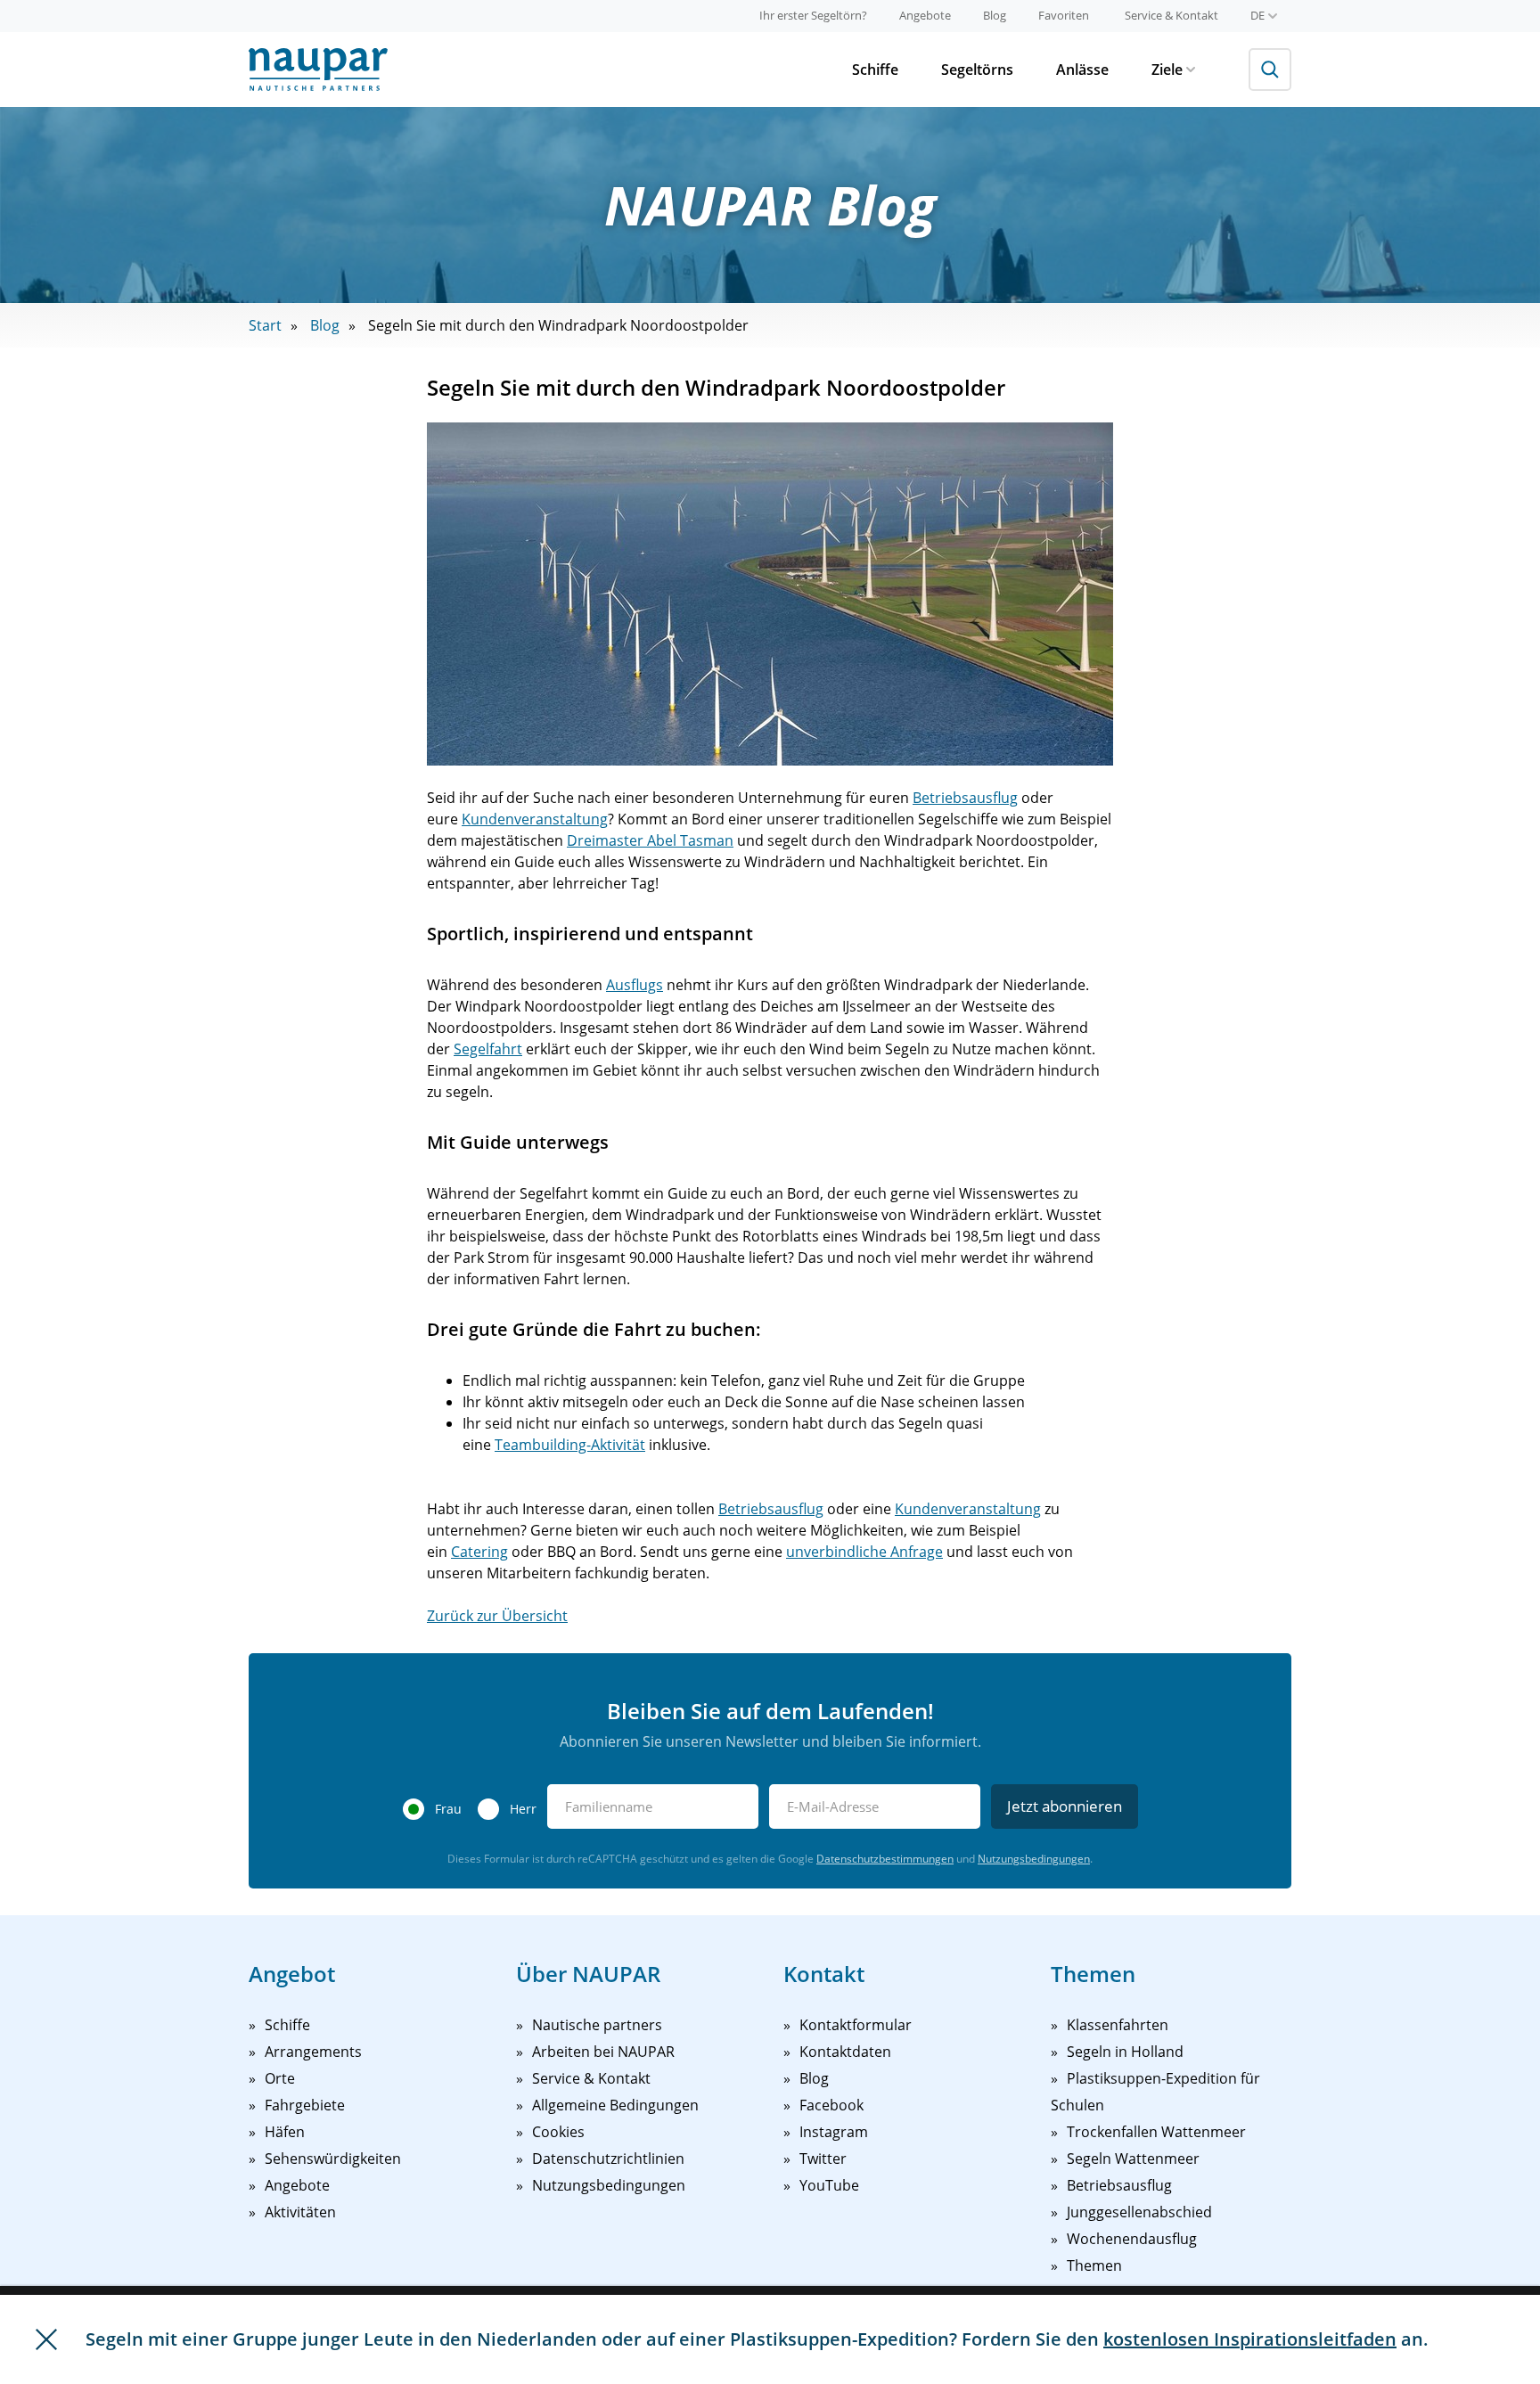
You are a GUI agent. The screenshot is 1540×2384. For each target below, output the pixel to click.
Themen (1094, 2265)
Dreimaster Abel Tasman (650, 840)
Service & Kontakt (1171, 15)
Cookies (558, 2132)
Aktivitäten (300, 2212)
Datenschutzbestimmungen (885, 1859)
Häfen (285, 2132)
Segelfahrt (488, 1049)
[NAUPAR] (318, 70)
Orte (280, 2078)
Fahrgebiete (305, 2105)
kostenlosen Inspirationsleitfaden (1250, 2339)
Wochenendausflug (1132, 2239)
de (1257, 15)
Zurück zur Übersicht (497, 1616)
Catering (479, 1552)
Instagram (834, 2132)
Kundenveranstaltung (535, 819)
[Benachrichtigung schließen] (46, 2339)
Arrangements (313, 2052)
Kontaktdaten (845, 2052)
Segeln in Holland (1125, 2052)
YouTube (829, 2185)
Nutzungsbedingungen (1034, 1859)
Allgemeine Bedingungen (615, 2105)
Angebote (925, 15)
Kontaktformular (856, 2025)
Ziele (1167, 70)
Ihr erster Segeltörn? (813, 15)
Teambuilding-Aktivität (570, 1445)
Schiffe (875, 70)
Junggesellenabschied (1139, 2212)
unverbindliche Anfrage (864, 1552)
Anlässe (1082, 70)
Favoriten (1064, 15)
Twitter (823, 2159)
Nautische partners (597, 2025)
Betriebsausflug (965, 798)
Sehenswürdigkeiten (333, 2159)
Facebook (831, 2105)
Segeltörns (977, 70)
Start (265, 325)
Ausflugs (635, 985)
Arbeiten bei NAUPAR (603, 2052)
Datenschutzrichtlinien (608, 2159)
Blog (995, 15)
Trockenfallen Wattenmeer (1156, 2132)
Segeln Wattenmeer (1133, 2159)
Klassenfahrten (1118, 2025)
